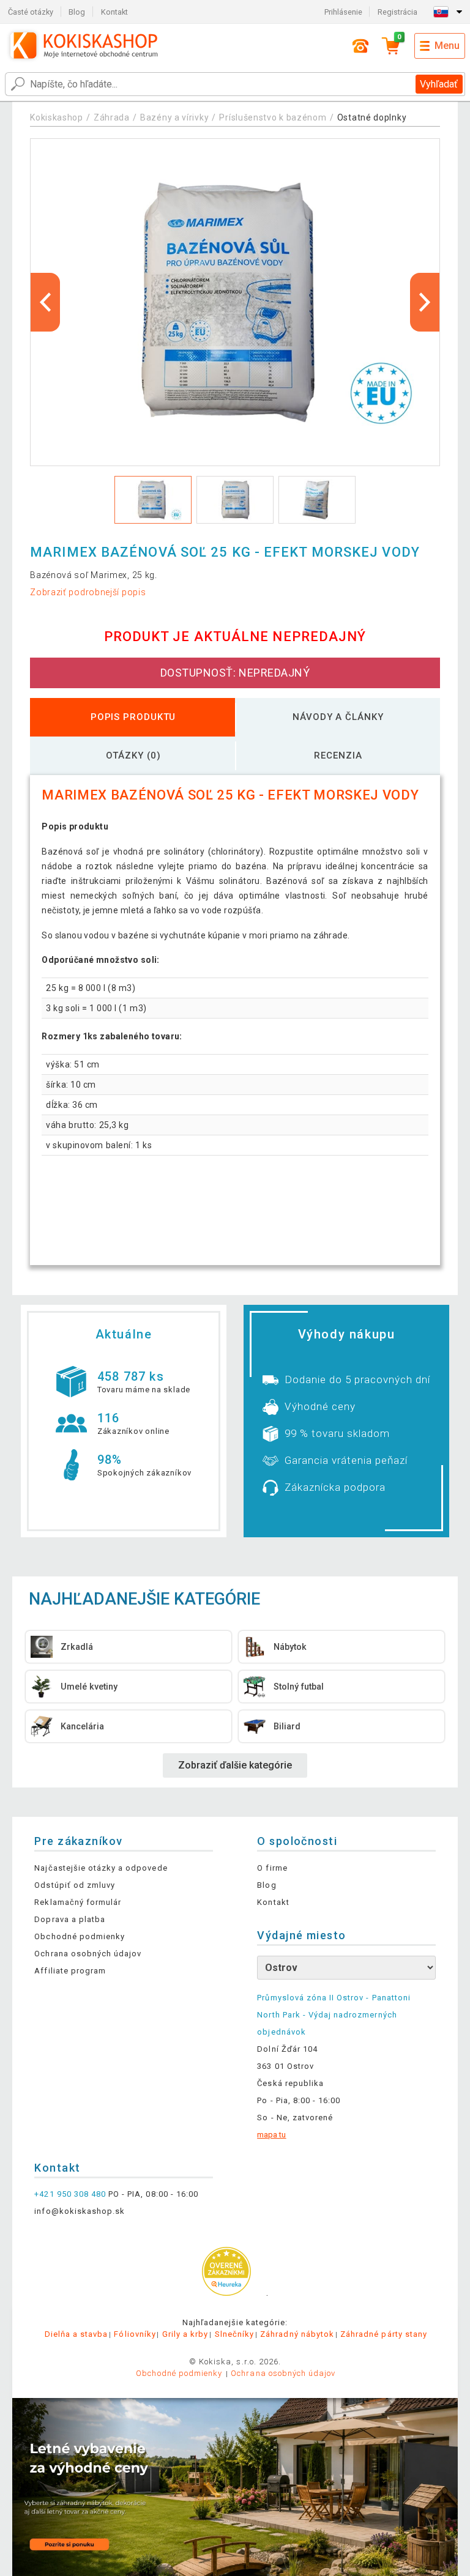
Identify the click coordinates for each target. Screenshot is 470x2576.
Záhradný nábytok (297, 2334)
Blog (77, 12)
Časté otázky (31, 12)
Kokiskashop (57, 117)
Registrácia (397, 12)
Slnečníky (234, 2334)
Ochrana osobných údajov (88, 1954)
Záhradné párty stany (384, 2334)
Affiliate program (70, 1971)
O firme (272, 1868)
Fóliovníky (135, 2334)
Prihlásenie (343, 12)
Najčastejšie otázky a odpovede (101, 1868)
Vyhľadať (439, 84)
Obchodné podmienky (80, 1936)
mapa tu (271, 2135)
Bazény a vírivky (174, 117)
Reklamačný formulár (78, 1902)
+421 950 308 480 (70, 2194)
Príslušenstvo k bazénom (273, 117)
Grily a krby (185, 2334)
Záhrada (112, 117)
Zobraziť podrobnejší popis (88, 592)
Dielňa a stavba (76, 2334)
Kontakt (114, 12)
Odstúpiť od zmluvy (75, 1885)
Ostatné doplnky (372, 117)
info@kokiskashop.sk (80, 2211)
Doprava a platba (70, 1919)
